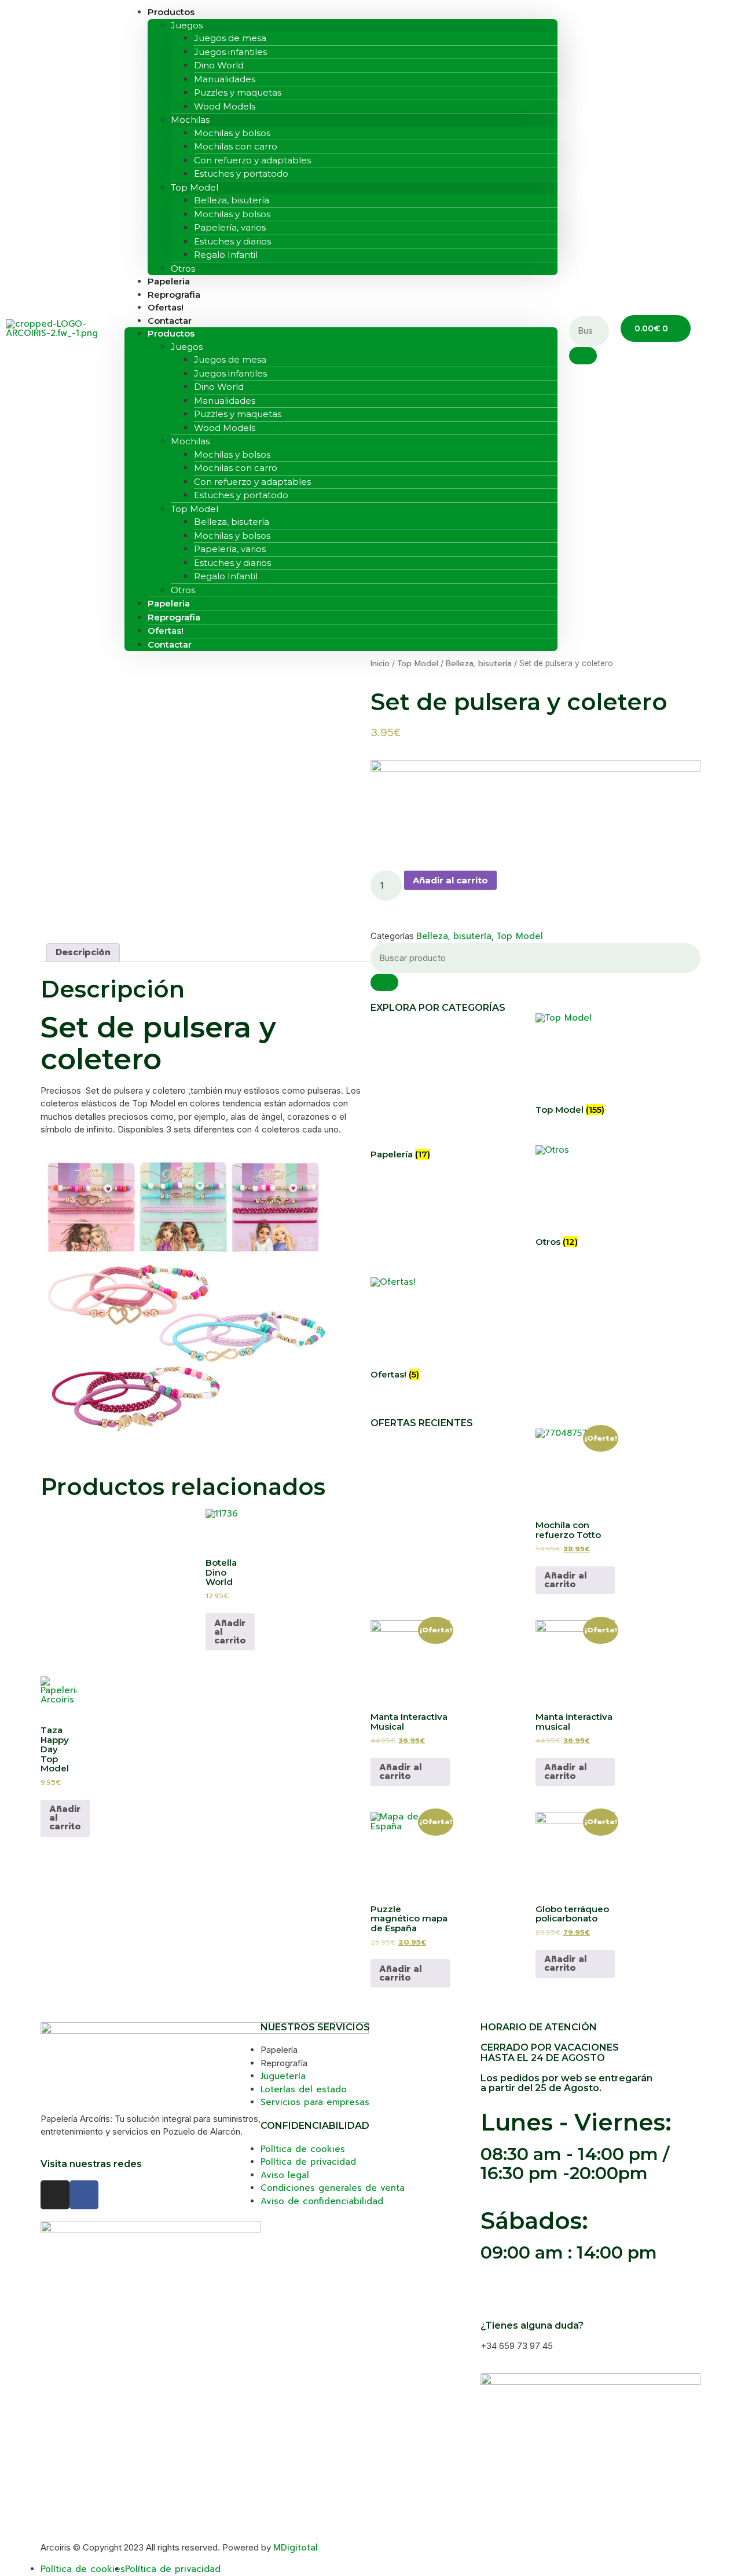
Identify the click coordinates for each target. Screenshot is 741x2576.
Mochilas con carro (236, 146)
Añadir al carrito (450, 880)
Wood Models (225, 106)
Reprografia (174, 617)
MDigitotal (296, 2548)
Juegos (187, 25)
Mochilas (190, 120)
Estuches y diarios (232, 241)
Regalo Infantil (226, 255)
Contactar (170, 321)
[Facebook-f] (84, 2195)
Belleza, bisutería (232, 200)
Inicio (380, 664)
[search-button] (583, 356)
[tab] (83, 953)
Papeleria (169, 603)
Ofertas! (166, 631)
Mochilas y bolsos (232, 133)
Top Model (195, 187)
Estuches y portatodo (241, 173)
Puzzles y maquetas (238, 92)
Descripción (83, 952)
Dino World (219, 65)
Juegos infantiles (230, 52)
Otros (183, 590)
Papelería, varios (230, 227)
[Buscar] (384, 982)
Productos (171, 333)
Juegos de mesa (230, 38)
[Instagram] (55, 2195)
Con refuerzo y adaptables (252, 160)
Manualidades (225, 79)
